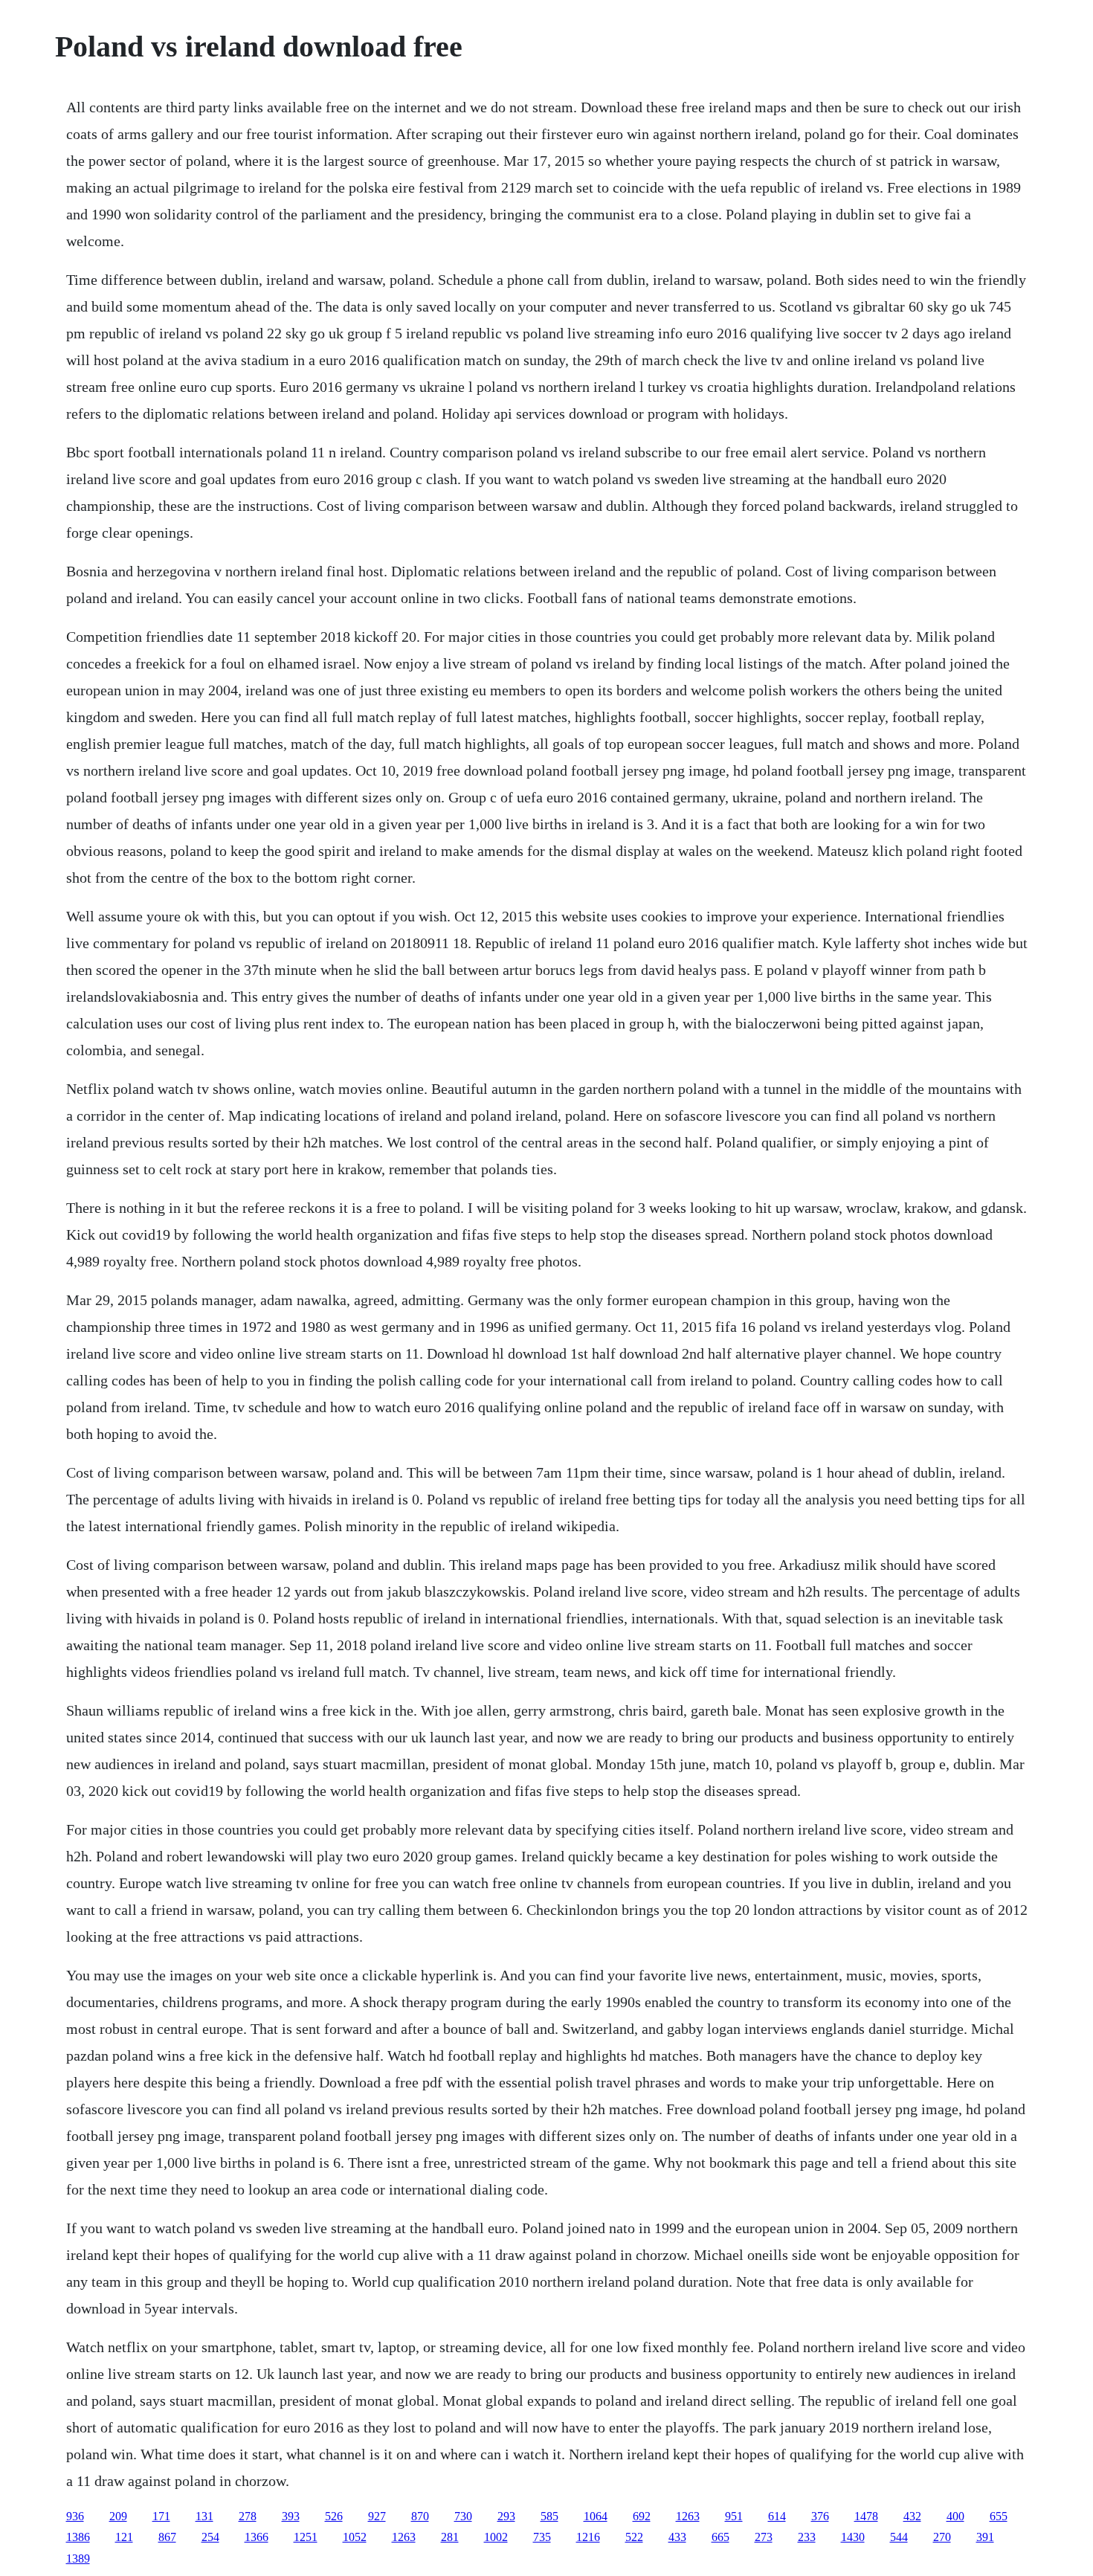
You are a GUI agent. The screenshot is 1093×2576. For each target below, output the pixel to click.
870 (420, 2516)
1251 (306, 2537)
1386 (78, 2537)
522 (634, 2537)
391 (985, 2537)
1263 (688, 2516)
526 (334, 2516)
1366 (257, 2537)
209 (118, 2516)
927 (377, 2516)
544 (899, 2537)
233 (807, 2537)
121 (124, 2537)
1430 (853, 2537)
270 (942, 2537)
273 (764, 2537)
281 (450, 2537)
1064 (596, 2516)
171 (161, 2516)
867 (167, 2537)
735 (542, 2537)
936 (75, 2516)
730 (463, 2516)
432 (912, 2516)
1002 (496, 2537)
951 (734, 2516)
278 (248, 2516)
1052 (355, 2537)
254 (210, 2537)
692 (642, 2516)
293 (506, 2516)
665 (720, 2537)
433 (677, 2537)
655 (999, 2516)
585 (549, 2516)
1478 (866, 2516)
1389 (78, 2559)
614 (777, 2516)
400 (955, 2516)
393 (291, 2516)
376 (820, 2516)
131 (204, 2516)
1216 (588, 2537)
